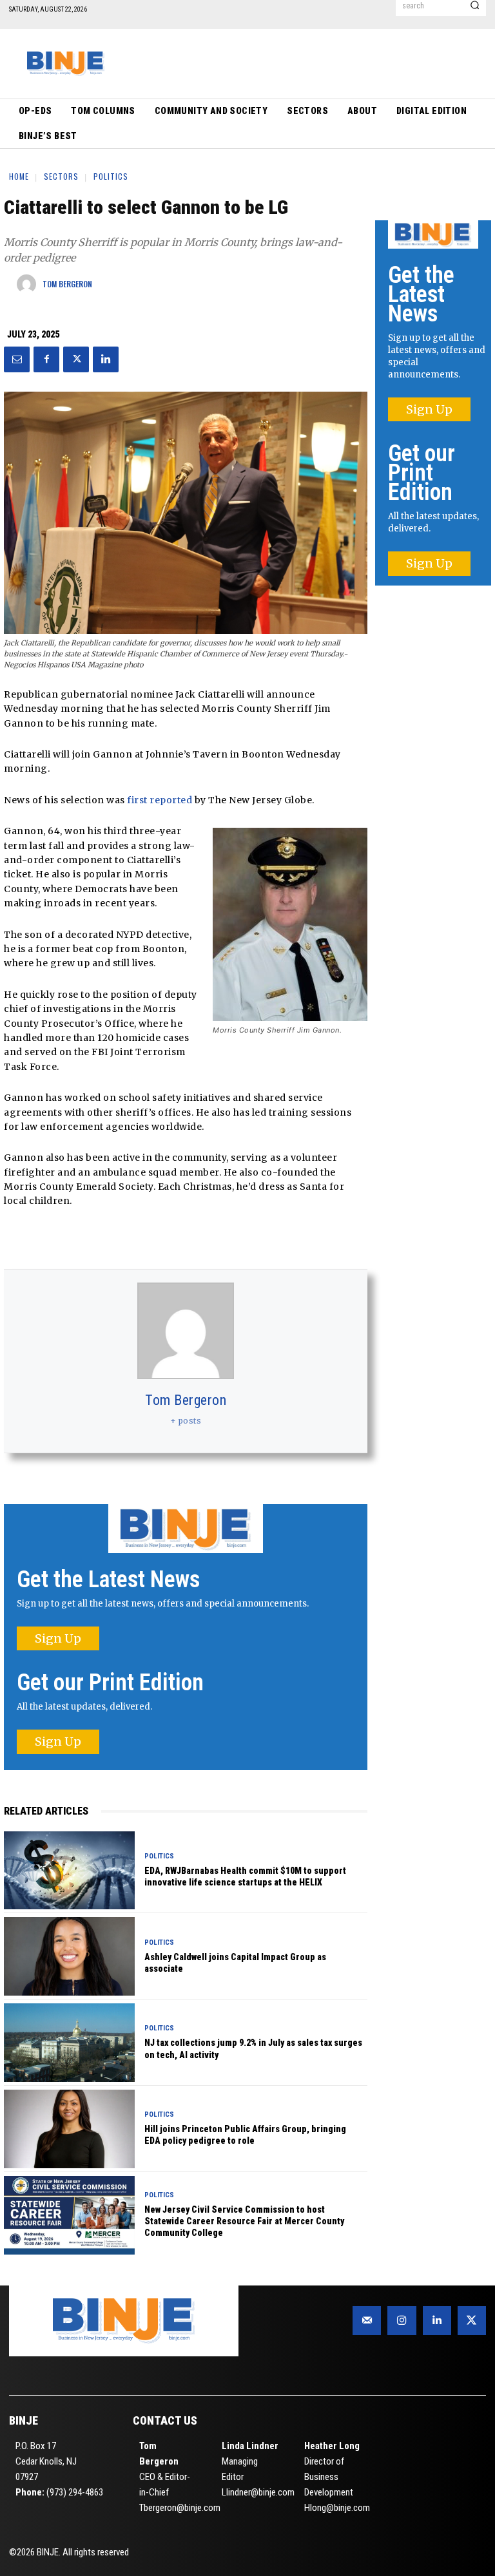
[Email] (17, 359)
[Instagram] (402, 2320)
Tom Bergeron (186, 1400)
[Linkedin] (106, 359)
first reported (160, 800)
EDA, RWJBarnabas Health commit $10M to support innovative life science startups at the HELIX (245, 1876)
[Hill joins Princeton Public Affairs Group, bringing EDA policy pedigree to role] (69, 2129)
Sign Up (58, 1638)
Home (19, 176)
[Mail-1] (367, 2320)
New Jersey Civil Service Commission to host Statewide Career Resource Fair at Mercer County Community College (244, 2221)
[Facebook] (46, 359)
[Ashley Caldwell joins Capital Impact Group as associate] (69, 1956)
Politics (111, 176)
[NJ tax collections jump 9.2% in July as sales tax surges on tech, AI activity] (69, 2043)
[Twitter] (76, 359)
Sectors (61, 176)
